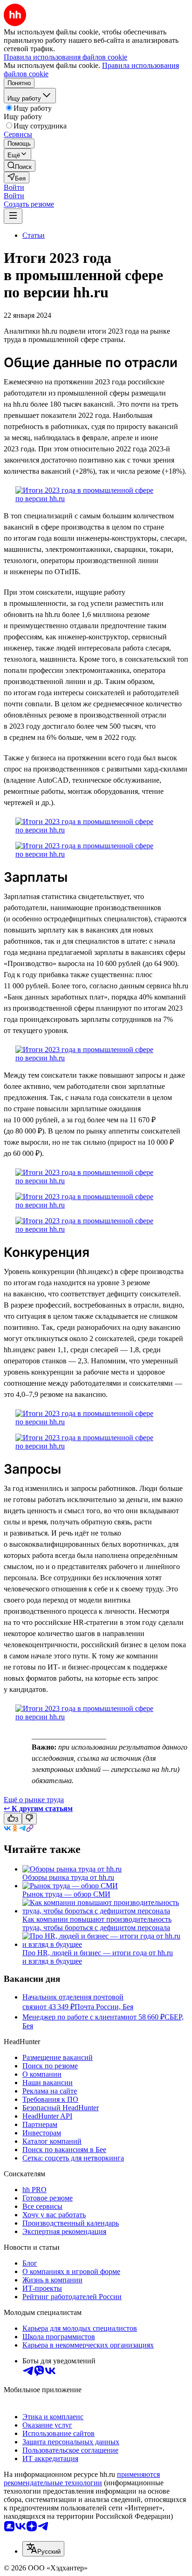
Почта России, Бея (104, 2007)
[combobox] (43, 2549)
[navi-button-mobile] (13, 216)
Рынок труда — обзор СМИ (66, 1894)
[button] (14, 187)
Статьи (34, 235)
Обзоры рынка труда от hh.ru (68, 1877)
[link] (20, 166)
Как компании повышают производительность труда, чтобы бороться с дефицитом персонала (97, 1923)
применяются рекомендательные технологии (82, 2479)
